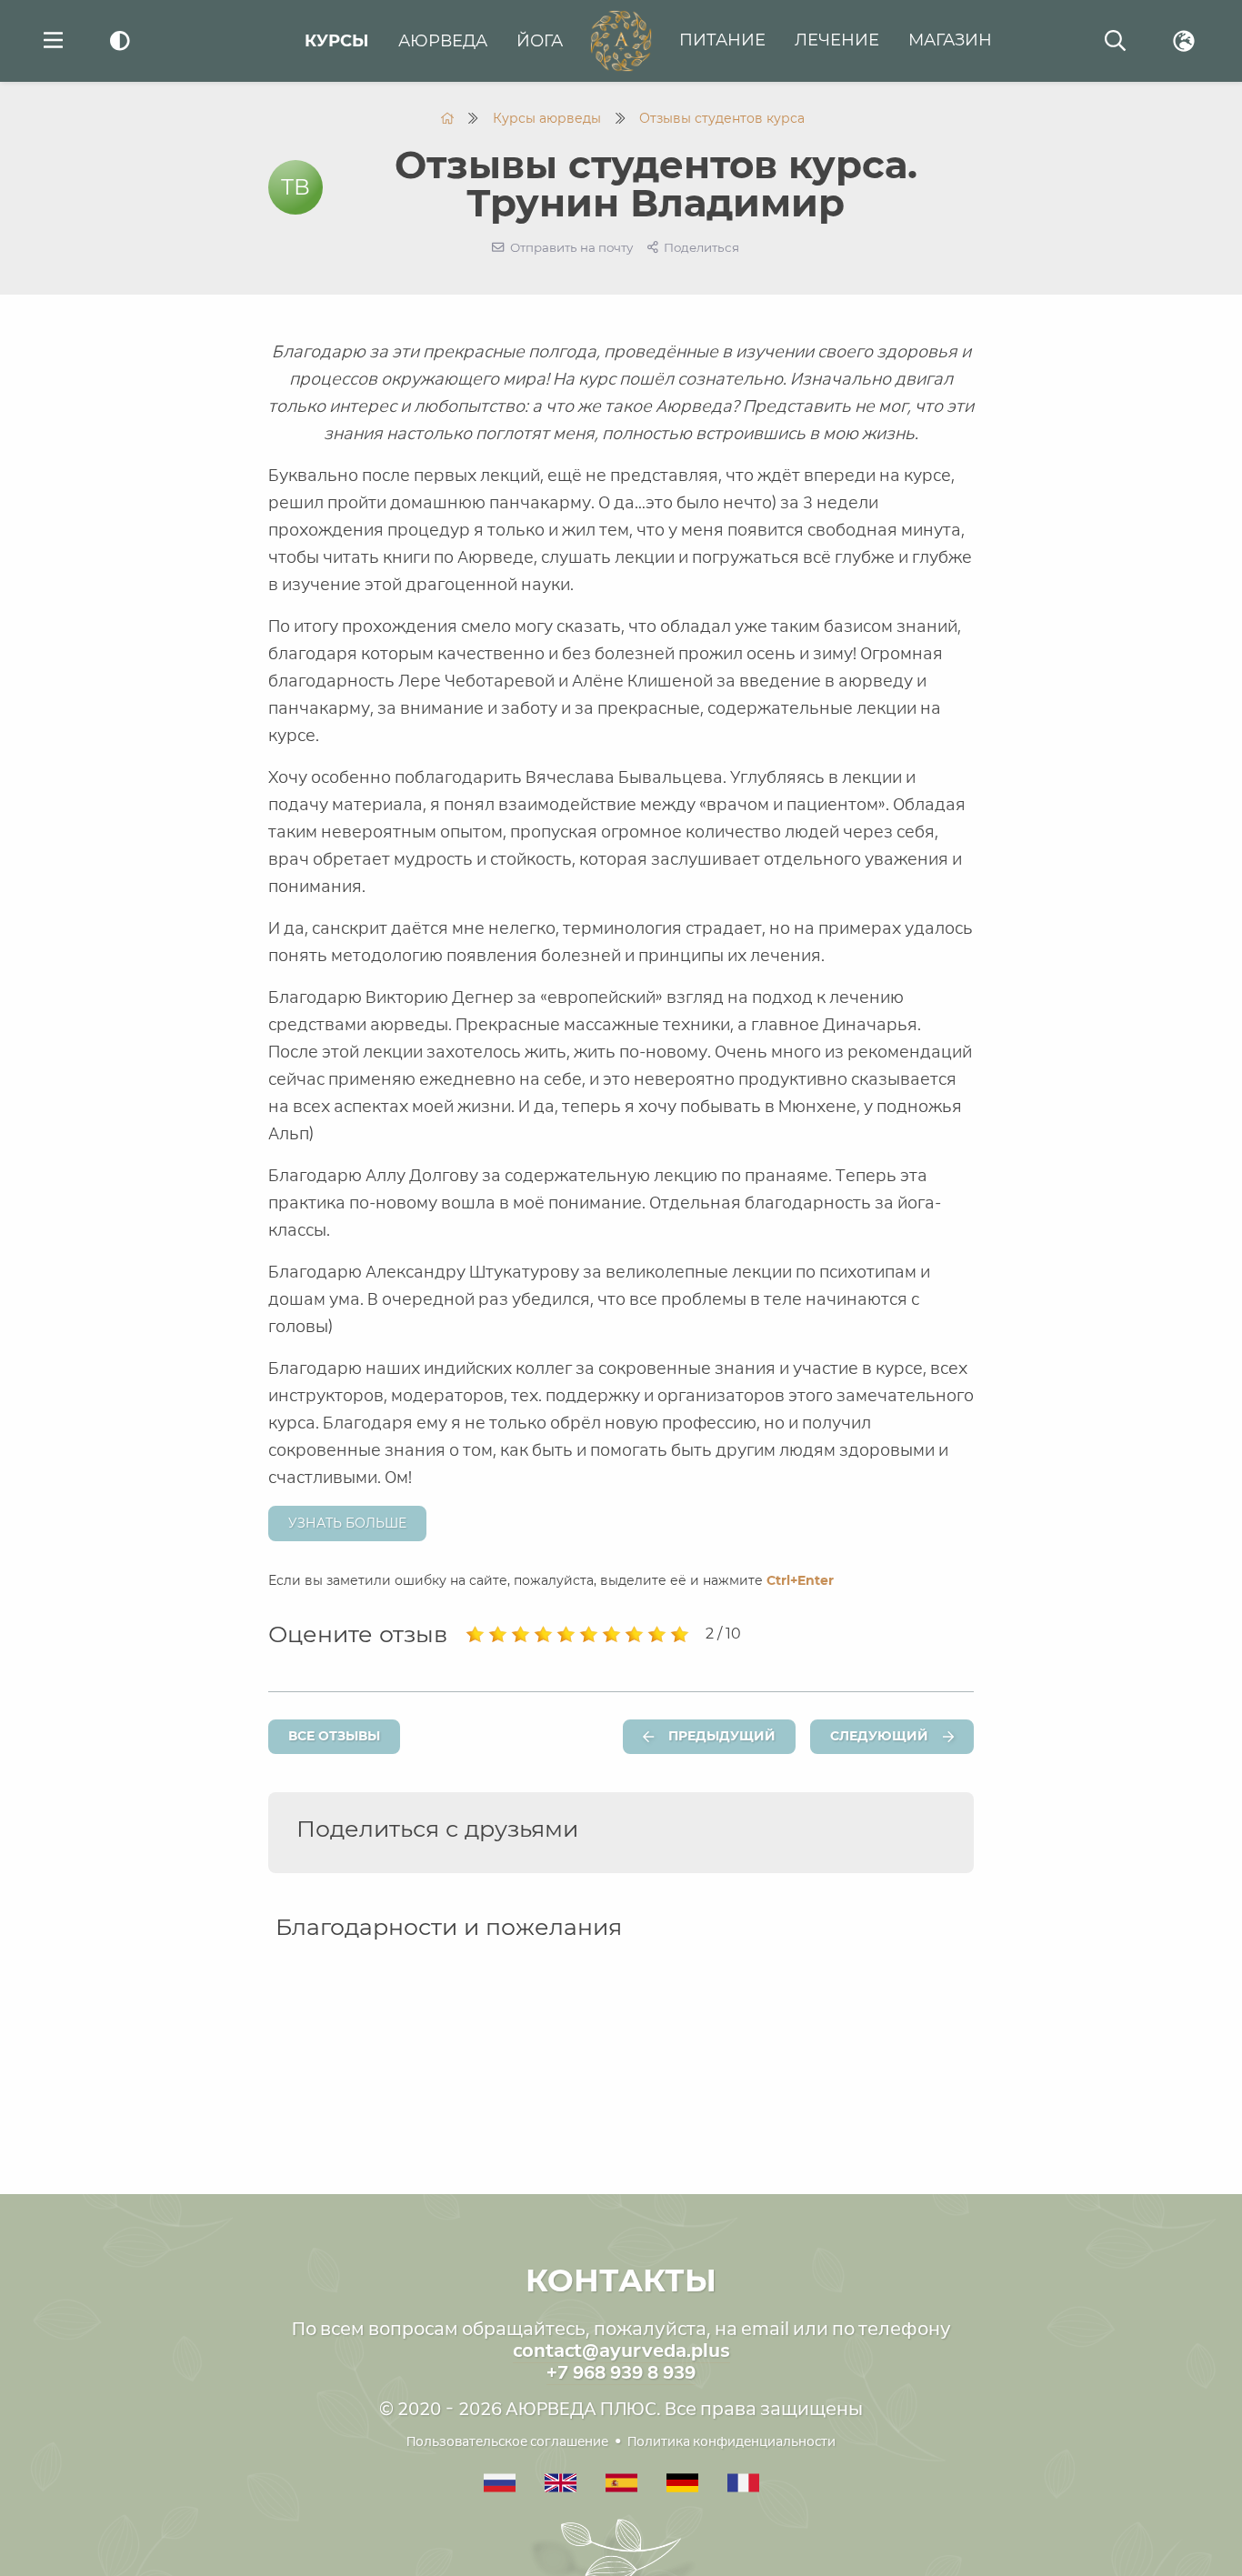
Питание (722, 40)
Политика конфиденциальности (731, 2441)
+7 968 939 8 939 (621, 2372)
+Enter (800, 1580)
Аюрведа (443, 41)
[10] (680, 1635)
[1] (475, 1635)
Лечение (837, 40)
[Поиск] (1115, 41)
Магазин (950, 40)
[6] (589, 1635)
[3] (521, 1635)
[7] (611, 1635)
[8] (634, 1635)
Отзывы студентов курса (722, 118)
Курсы (337, 41)
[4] (543, 1635)
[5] (566, 1635)
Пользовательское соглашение (507, 2441)
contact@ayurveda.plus (621, 2350)
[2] (498, 1635)
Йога (540, 41)
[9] (657, 1635)
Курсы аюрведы (547, 118)
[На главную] (447, 118)
